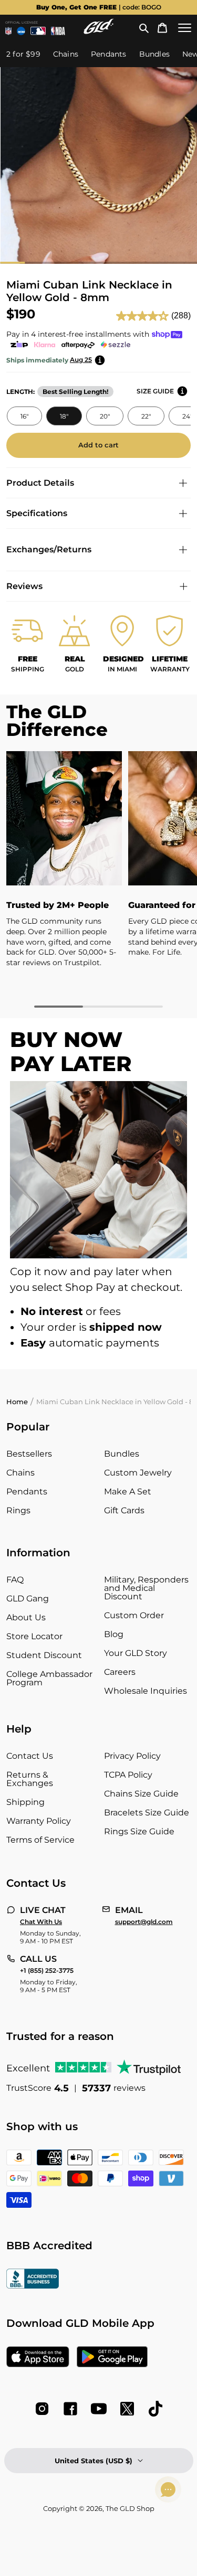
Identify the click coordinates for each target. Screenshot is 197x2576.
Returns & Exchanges (30, 1779)
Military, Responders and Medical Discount (146, 1588)
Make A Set (128, 1492)
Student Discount (44, 1655)
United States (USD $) (94, 2461)
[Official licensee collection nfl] (8, 31)
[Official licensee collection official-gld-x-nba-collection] (58, 31)
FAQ (15, 1580)
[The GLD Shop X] (127, 2409)
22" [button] (146, 416)
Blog (114, 1634)
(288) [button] (181, 316)
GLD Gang (28, 1599)
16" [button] (24, 416)
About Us (26, 1617)
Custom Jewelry (138, 1473)
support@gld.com (144, 1922)
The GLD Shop (130, 2508)
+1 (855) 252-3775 (47, 1971)
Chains (20, 1473)
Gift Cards (124, 1510)
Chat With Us (41, 1922)
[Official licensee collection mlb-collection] (38, 31)
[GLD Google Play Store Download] (112, 2358)
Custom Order (134, 1615)
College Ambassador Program (49, 1678)
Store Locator (34, 1636)
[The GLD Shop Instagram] (42, 2409)
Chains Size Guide (141, 1794)
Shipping (25, 1802)
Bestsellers (29, 1454)
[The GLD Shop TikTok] (155, 2409)
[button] (144, 28)
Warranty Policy (39, 1821)
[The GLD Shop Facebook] (70, 2409)
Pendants (27, 1492)
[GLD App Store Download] (38, 2358)
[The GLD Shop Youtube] (99, 2409)
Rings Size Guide (139, 1831)
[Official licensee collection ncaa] (21, 31)
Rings (18, 1510)
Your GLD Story (136, 1653)
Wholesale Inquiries (146, 1691)
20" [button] (104, 416)
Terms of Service (40, 1840)
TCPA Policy (128, 1775)
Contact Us (30, 1756)
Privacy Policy (132, 1756)
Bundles (122, 1454)
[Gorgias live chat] (168, 2489)
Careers (120, 1672)
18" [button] (64, 416)
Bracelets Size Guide (147, 1813)
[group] (98, 7)
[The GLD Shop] (99, 31)
